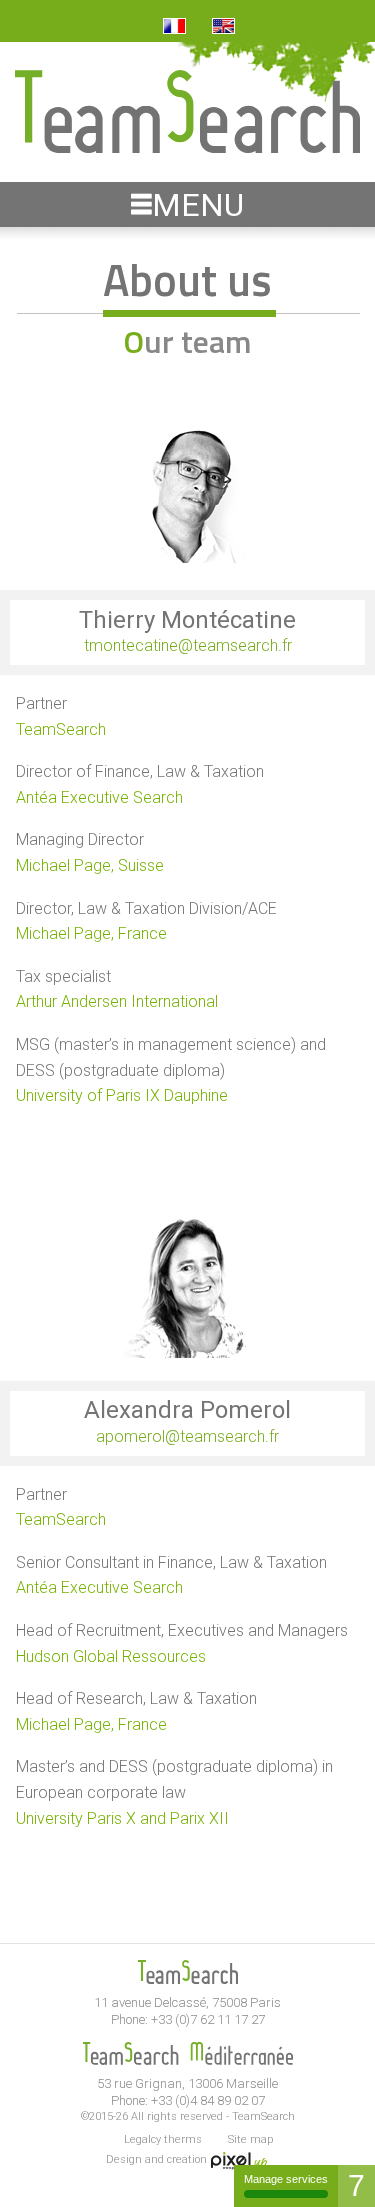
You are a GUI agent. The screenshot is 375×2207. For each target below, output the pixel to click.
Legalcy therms (163, 2139)
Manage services (286, 2179)
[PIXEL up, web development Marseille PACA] (239, 2159)
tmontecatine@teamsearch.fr (188, 645)
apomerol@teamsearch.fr (187, 1436)
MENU (198, 205)
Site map (250, 2139)
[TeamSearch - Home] (187, 147)
